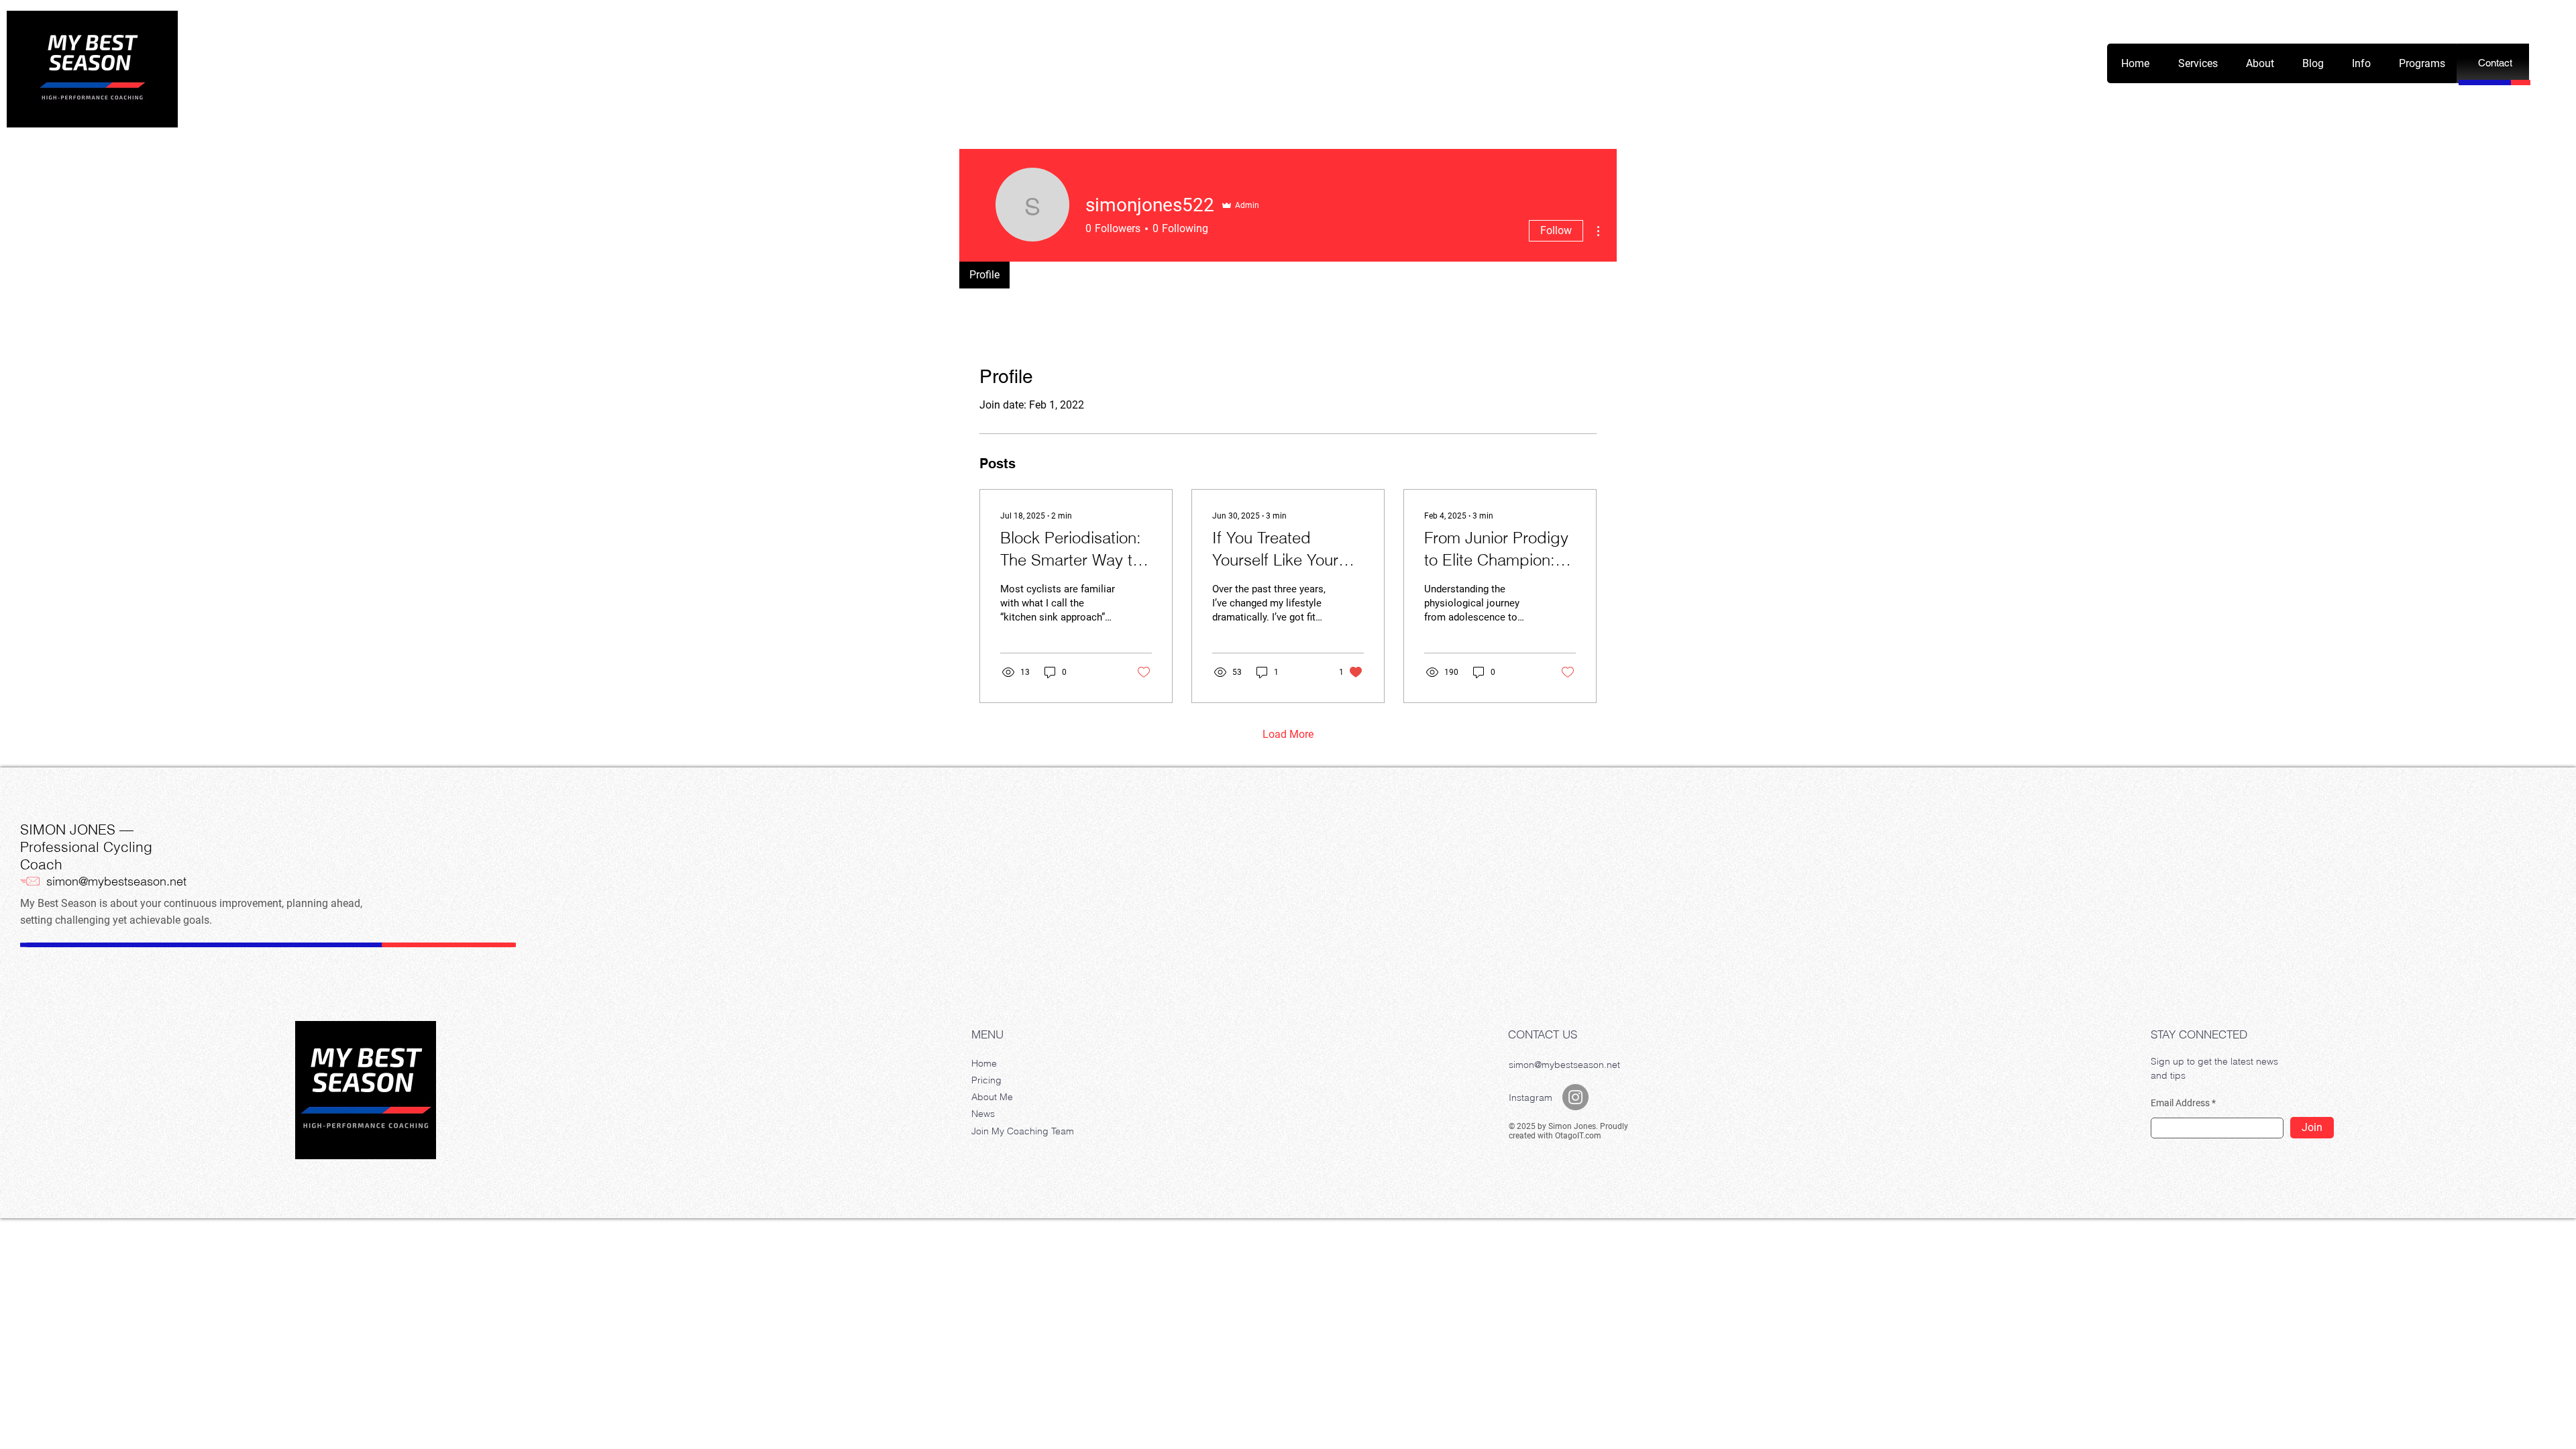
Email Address (2180, 1103)
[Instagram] (1575, 1097)
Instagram (1531, 1097)
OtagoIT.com (1578, 1136)
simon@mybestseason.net (116, 881)
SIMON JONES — (77, 829)
